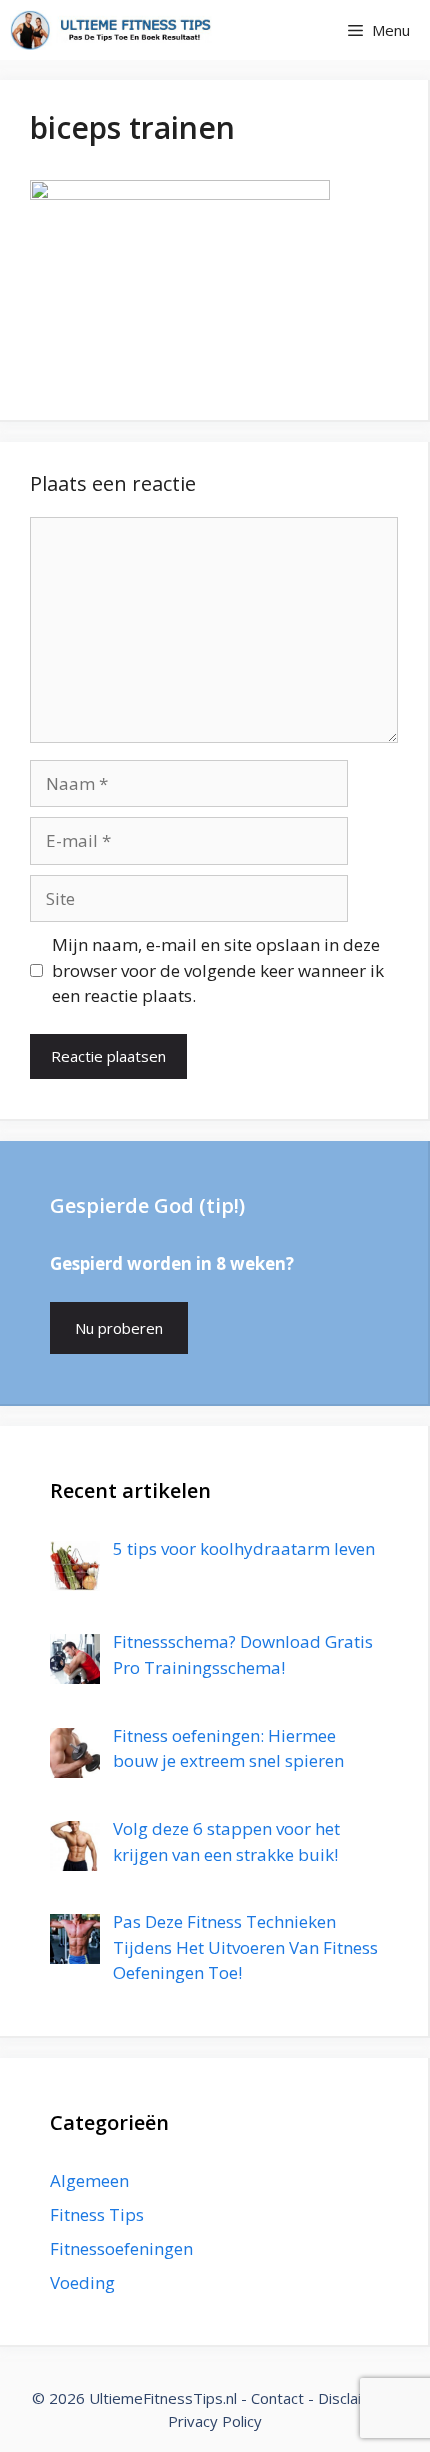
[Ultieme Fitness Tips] (111, 30)
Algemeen (89, 2180)
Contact (277, 2398)
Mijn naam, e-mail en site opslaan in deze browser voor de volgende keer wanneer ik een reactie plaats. (218, 970)
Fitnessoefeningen (121, 2248)
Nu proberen (119, 1328)
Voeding (82, 2282)
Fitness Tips (97, 2214)
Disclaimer (353, 2398)
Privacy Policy (215, 2421)
